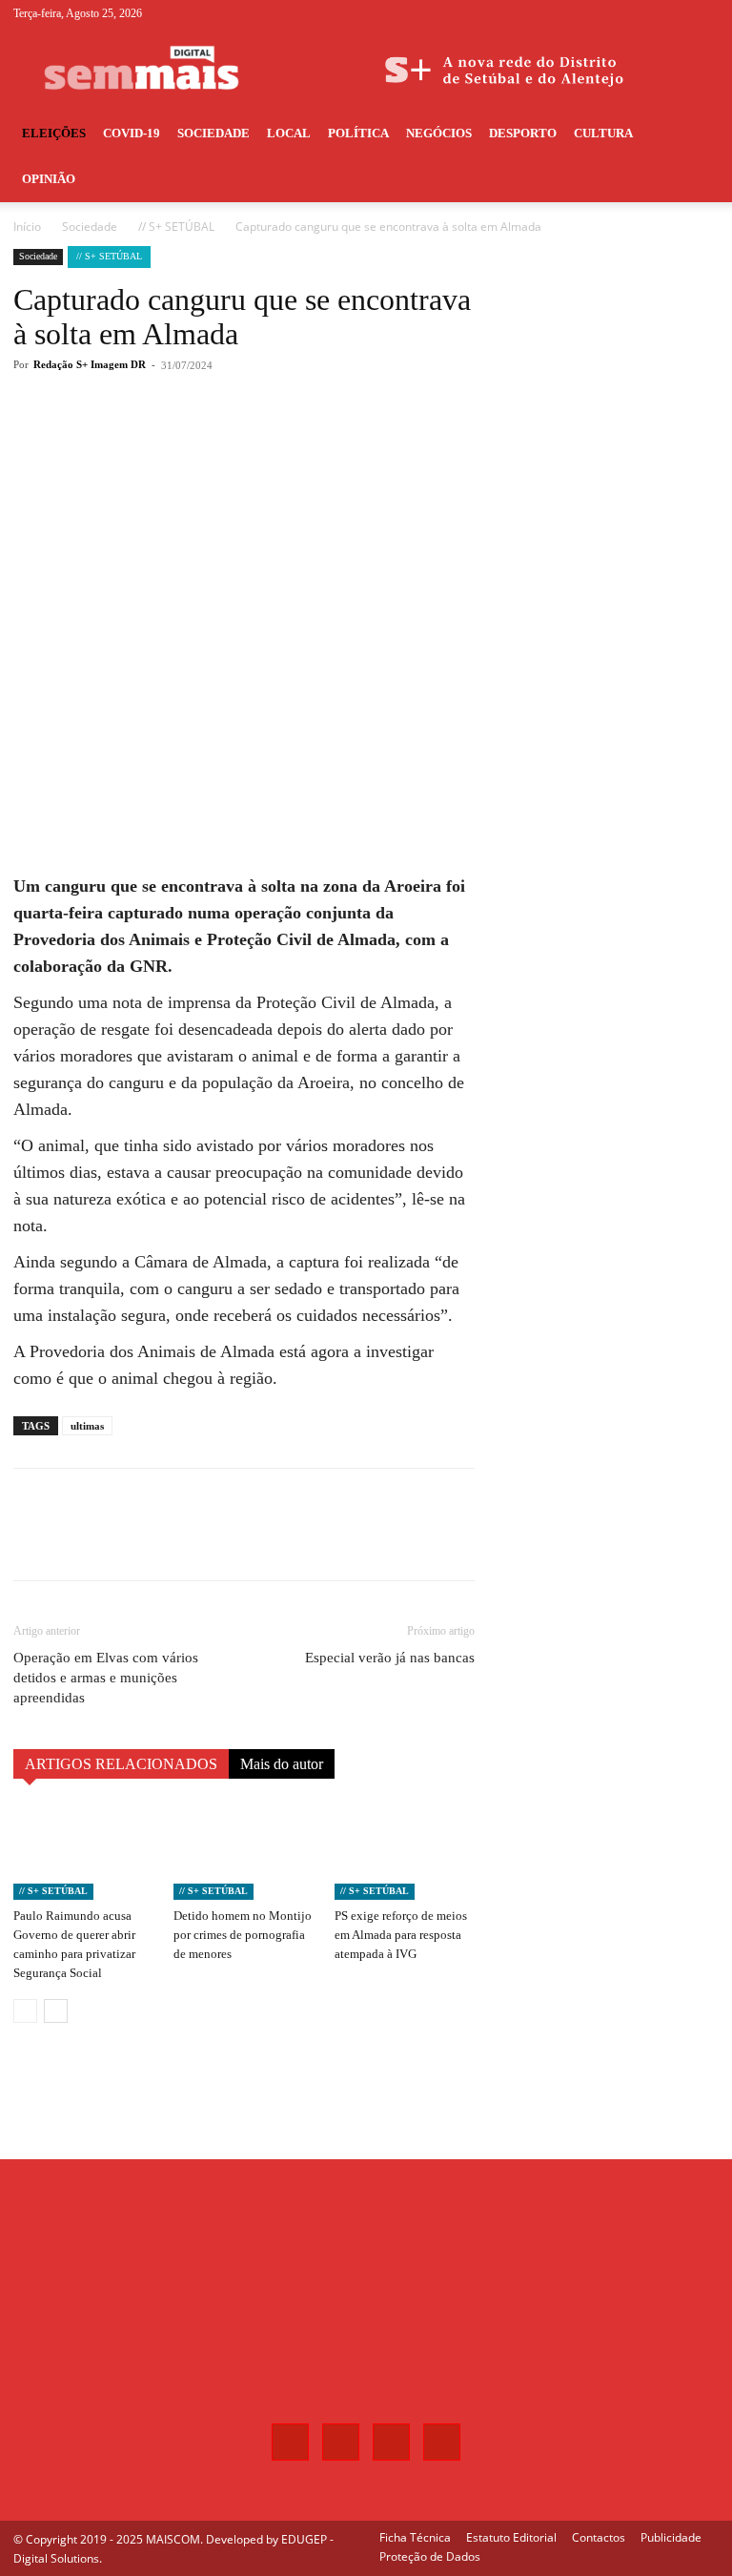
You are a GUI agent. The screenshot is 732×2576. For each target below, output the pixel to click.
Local (289, 133)
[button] (696, 134)
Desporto (523, 133)
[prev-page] (25, 2011)
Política (358, 133)
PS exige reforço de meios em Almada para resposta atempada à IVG (401, 1935)
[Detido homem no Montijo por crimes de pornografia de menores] (244, 1852)
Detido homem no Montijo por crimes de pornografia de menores (243, 1935)
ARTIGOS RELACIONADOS (121, 1764)
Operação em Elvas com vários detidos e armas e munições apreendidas (106, 1678)
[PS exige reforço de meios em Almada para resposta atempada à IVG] (405, 1852)
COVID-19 (132, 133)
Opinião (49, 179)
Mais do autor (282, 1764)
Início (27, 227)
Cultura (603, 133)
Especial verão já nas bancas (390, 1658)
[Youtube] (704, 13)
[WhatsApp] (284, 442)
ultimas (87, 1426)
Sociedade (213, 133)
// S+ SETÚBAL (176, 227)
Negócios (439, 133)
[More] (329, 442)
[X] (673, 13)
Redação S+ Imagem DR (90, 364)
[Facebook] (610, 13)
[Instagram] (641, 13)
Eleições (54, 133)
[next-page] (56, 2011)
